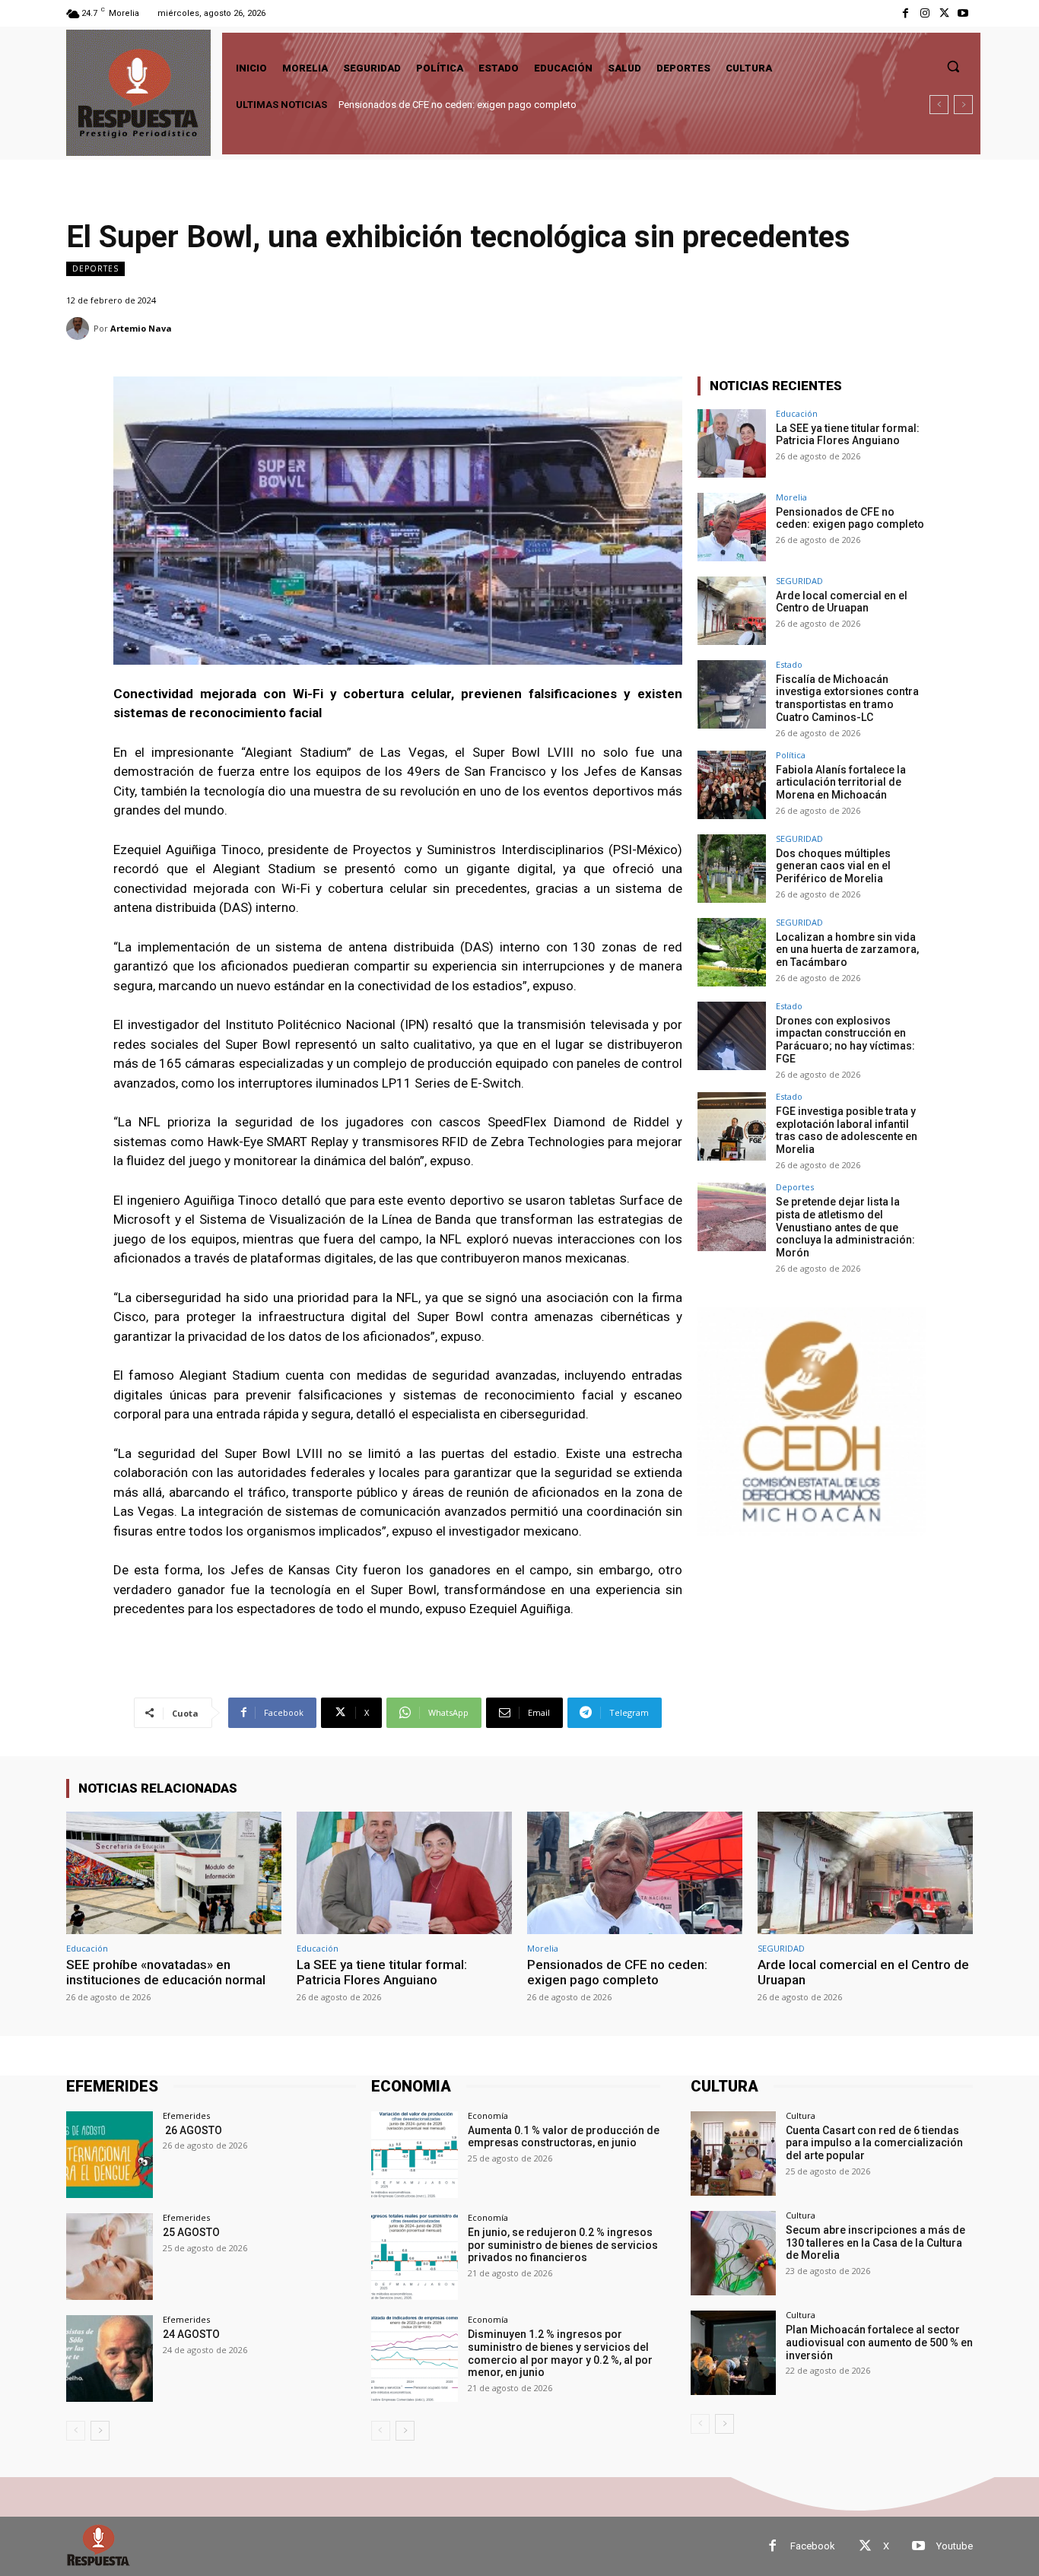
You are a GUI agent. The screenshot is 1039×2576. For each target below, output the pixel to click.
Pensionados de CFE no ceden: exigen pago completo (850, 518)
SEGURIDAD (799, 581)
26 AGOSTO (192, 2130)
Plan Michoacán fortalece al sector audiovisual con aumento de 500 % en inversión (879, 2343)
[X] (944, 13)
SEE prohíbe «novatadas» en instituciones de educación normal (166, 1972)
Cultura (801, 2115)
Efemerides (186, 2115)
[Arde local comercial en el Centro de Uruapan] (732, 611)
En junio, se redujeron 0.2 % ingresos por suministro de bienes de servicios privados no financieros (563, 2245)
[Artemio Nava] (80, 329)
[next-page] (100, 2431)
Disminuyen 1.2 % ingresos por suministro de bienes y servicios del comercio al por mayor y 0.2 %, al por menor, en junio (560, 2353)
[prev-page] (76, 2431)
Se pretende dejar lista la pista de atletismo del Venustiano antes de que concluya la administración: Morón (845, 1227)
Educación (797, 413)
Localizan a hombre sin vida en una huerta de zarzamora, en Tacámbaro (847, 950)
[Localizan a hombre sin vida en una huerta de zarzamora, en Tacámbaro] (732, 952)
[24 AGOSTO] (110, 2358)
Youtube (955, 2546)
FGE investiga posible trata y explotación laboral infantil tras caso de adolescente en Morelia (847, 1130)
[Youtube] (963, 13)
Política (791, 755)
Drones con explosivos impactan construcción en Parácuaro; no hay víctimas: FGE (845, 1040)
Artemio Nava (141, 328)
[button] (953, 66)
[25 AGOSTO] (110, 2257)
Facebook (813, 2546)
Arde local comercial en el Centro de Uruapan (437, 105)
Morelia (791, 497)
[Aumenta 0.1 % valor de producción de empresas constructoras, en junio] (415, 2155)
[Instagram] (925, 13)
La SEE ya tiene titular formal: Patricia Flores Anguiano (848, 435)
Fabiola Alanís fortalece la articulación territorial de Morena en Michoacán (841, 783)
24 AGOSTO (191, 2334)
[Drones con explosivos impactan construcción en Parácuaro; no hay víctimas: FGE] (732, 1036)
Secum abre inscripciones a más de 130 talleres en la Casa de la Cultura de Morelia (875, 2243)
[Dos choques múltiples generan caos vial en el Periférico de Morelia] (732, 869)
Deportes (95, 268)
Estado (789, 664)
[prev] (939, 105)
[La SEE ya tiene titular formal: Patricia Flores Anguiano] (732, 443)
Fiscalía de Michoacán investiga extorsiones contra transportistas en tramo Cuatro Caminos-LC (847, 698)
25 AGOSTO (191, 2232)
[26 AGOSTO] (110, 2155)
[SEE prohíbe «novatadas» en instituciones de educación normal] (174, 1873)
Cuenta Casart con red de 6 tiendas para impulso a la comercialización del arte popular (874, 2143)
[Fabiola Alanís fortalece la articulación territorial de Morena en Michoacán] (732, 785)
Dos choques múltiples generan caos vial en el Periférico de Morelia (833, 866)
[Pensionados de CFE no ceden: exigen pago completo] (732, 527)
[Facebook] (906, 13)
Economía (488, 2115)
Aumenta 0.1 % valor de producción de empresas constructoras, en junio (564, 2137)
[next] (963, 105)
